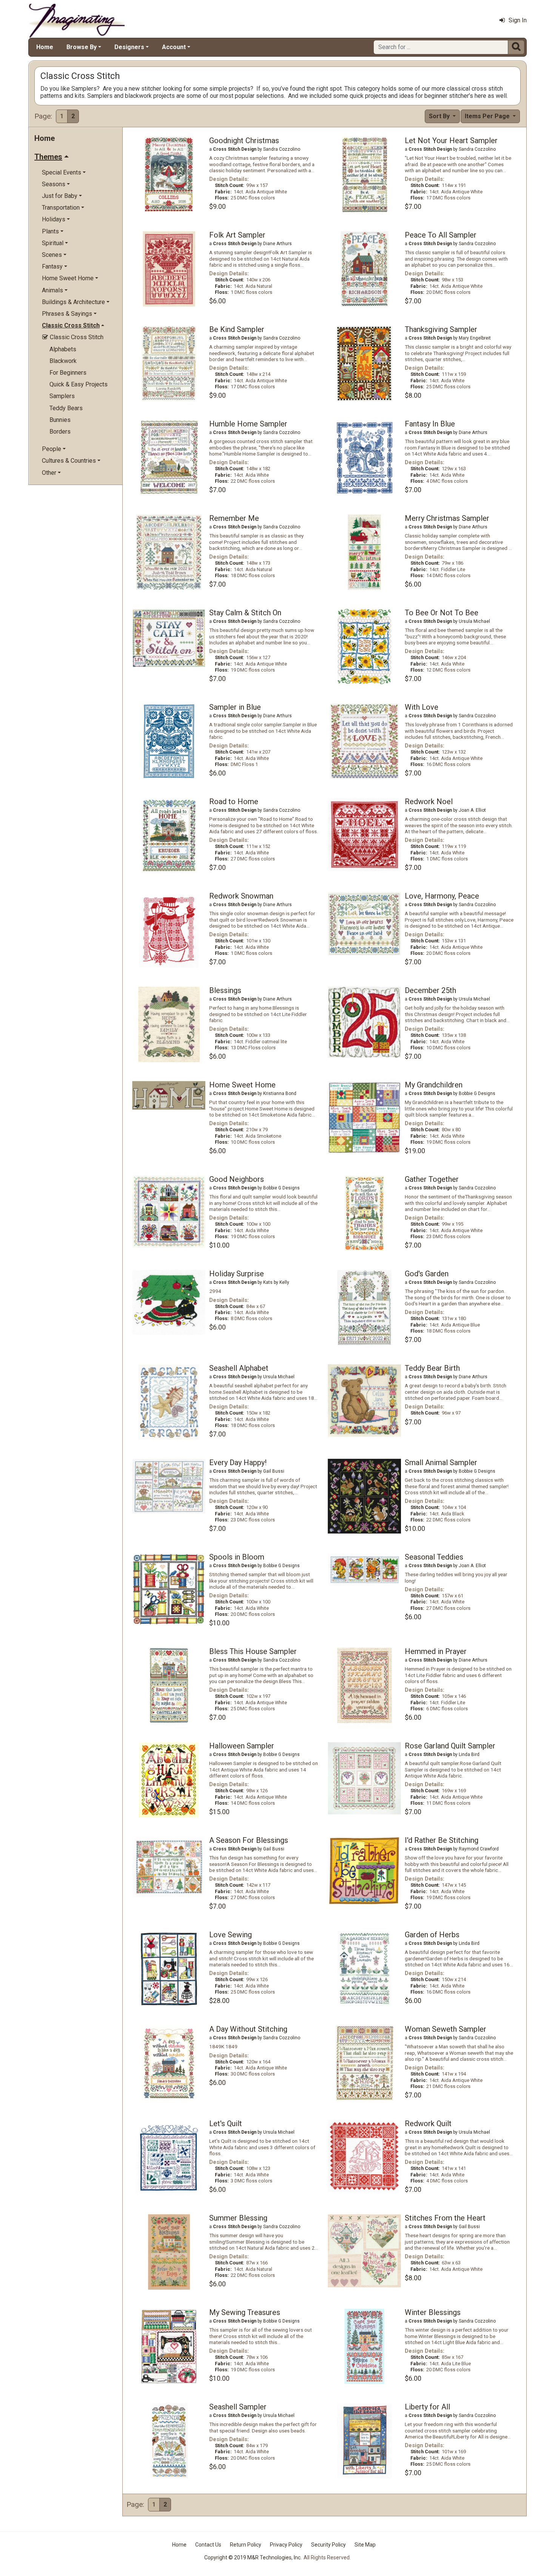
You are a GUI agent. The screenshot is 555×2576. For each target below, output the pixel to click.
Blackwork (63, 361)
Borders (60, 432)
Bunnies (60, 420)
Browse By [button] (82, 47)
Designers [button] (129, 47)
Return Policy (246, 2545)
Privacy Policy (286, 2545)
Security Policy (328, 2545)
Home (45, 47)
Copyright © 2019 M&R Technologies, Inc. (253, 2557)
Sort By (440, 116)
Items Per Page (488, 116)
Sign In (518, 20)
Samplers (62, 396)
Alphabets (63, 349)
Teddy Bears (66, 408)
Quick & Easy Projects (79, 384)
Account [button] (174, 47)
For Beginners (68, 373)
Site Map (365, 2545)
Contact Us (208, 2545)
